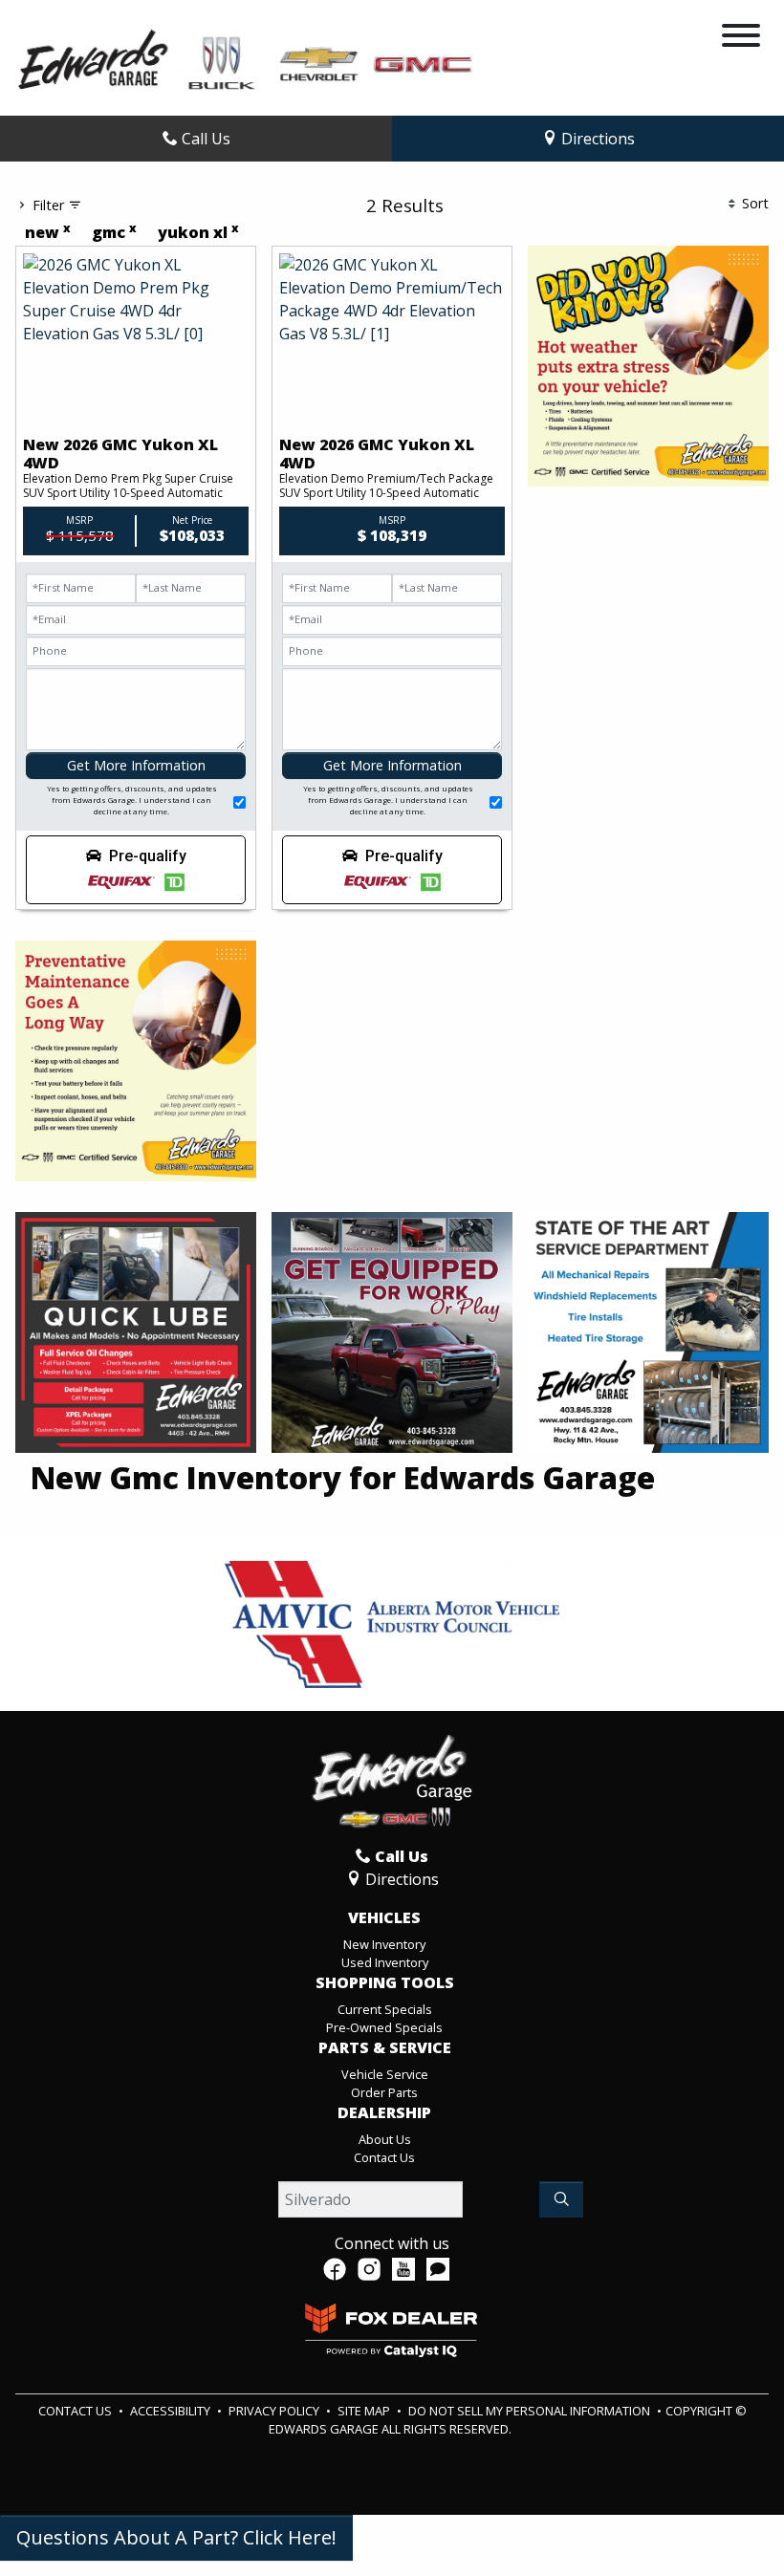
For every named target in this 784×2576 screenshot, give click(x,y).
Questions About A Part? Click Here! (176, 2537)
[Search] (561, 2199)
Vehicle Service (385, 2074)
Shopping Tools (385, 1983)
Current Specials (385, 2009)
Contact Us (384, 2157)
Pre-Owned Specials (384, 2027)
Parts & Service (385, 2048)
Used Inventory (385, 1962)
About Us (385, 2139)
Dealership (384, 2113)
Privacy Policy (275, 2411)
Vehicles (384, 1918)
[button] (136, 870)
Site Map (365, 2411)
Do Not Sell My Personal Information (531, 2411)
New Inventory (384, 1944)
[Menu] (741, 38)
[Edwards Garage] (246, 58)
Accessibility (172, 2411)
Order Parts (384, 2092)
